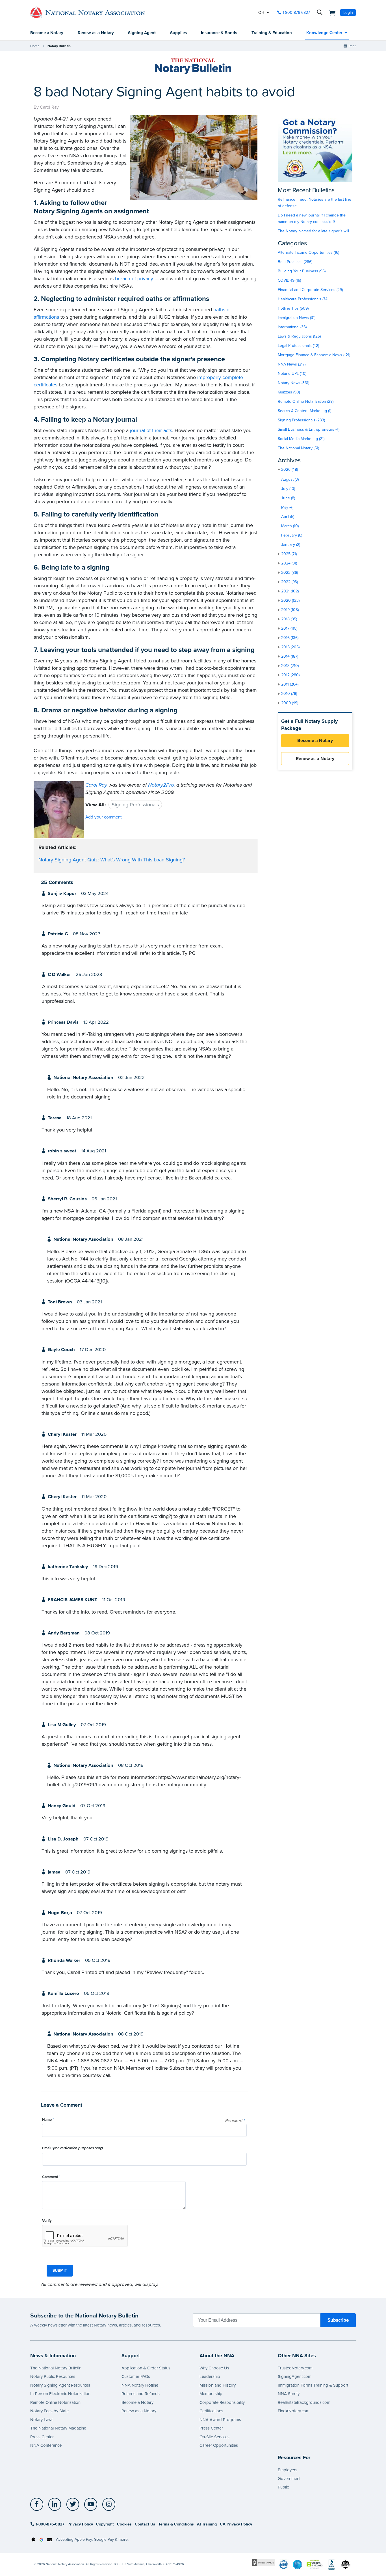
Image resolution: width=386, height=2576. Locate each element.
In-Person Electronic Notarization (60, 2394)
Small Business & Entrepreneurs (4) (309, 429)
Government (289, 2479)
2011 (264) (290, 684)
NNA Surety (289, 2394)
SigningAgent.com (295, 2376)
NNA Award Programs (220, 2420)
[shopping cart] (331, 12)
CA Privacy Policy (236, 2524)
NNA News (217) (292, 364)
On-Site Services (214, 2437)
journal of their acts (151, 430)
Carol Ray (96, 785)
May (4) (287, 507)
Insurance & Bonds (219, 33)
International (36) (292, 327)
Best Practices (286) (295, 262)
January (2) (291, 545)
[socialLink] (38, 2504)
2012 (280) (290, 675)
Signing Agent (142, 33)
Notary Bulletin (59, 46)
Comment (51, 2177)
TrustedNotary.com (295, 2368)
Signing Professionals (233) (301, 420)
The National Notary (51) (298, 448)
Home (35, 46)
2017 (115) (289, 628)
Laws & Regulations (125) (299, 336)
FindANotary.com (294, 2411)
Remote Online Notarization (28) (306, 401)
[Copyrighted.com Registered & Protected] (264, 2562)
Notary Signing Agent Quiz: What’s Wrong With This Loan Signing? (112, 860)
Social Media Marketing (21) (301, 439)
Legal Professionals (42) (298, 346)
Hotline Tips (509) (293, 308)
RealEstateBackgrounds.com (304, 2402)
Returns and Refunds (141, 2394)
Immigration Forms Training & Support (313, 2385)
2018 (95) (289, 619)
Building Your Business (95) (302, 271)
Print (352, 46)
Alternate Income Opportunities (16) (308, 252)
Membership (211, 2394)
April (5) (288, 517)
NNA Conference (46, 2445)
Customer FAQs (136, 2376)
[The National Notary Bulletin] (193, 66)
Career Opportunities (219, 2445)
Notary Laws (42, 2420)
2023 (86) (289, 573)
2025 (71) (289, 554)
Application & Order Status (146, 2368)
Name (48, 2120)
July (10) (288, 489)
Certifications (211, 2411)
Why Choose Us (214, 2368)
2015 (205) (290, 647)
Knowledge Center (324, 33)
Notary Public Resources (53, 2376)
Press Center (42, 2437)
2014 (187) (290, 656)
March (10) (290, 526)
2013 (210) (290, 666)
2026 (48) (289, 470)
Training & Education (272, 33)
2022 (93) (289, 582)
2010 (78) (289, 694)
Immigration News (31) (297, 318)
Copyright (105, 2524)
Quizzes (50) (289, 392)
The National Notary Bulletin (56, 2368)
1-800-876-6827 (296, 13)
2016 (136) (290, 638)
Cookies (124, 2524)
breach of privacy (134, 279)
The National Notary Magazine (58, 2428)
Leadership (210, 2376)
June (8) (288, 498)
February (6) (292, 535)
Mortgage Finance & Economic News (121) (314, 355)
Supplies (178, 33)
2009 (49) (290, 703)
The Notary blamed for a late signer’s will (313, 231)
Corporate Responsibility (222, 2402)
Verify (47, 2221)
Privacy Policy (80, 2524)
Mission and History (218, 2385)
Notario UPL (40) (292, 374)
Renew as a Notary (96, 33)
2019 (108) (290, 610)
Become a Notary (47, 33)
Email (72, 2148)
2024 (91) (289, 563)
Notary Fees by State (49, 2411)
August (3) (290, 479)
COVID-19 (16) (289, 280)
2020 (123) (290, 600)
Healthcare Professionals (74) (303, 299)
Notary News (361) (293, 383)
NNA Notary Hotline (140, 2385)
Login (348, 13)
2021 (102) (290, 591)
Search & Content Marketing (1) (304, 411)
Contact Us (145, 2524)
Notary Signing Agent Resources (60, 2385)
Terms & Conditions (176, 2524)
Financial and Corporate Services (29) (310, 290)
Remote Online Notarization (55, 2402)
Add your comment (104, 817)
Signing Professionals (135, 805)
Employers (288, 2470)
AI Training (207, 2524)
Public (283, 2487)
